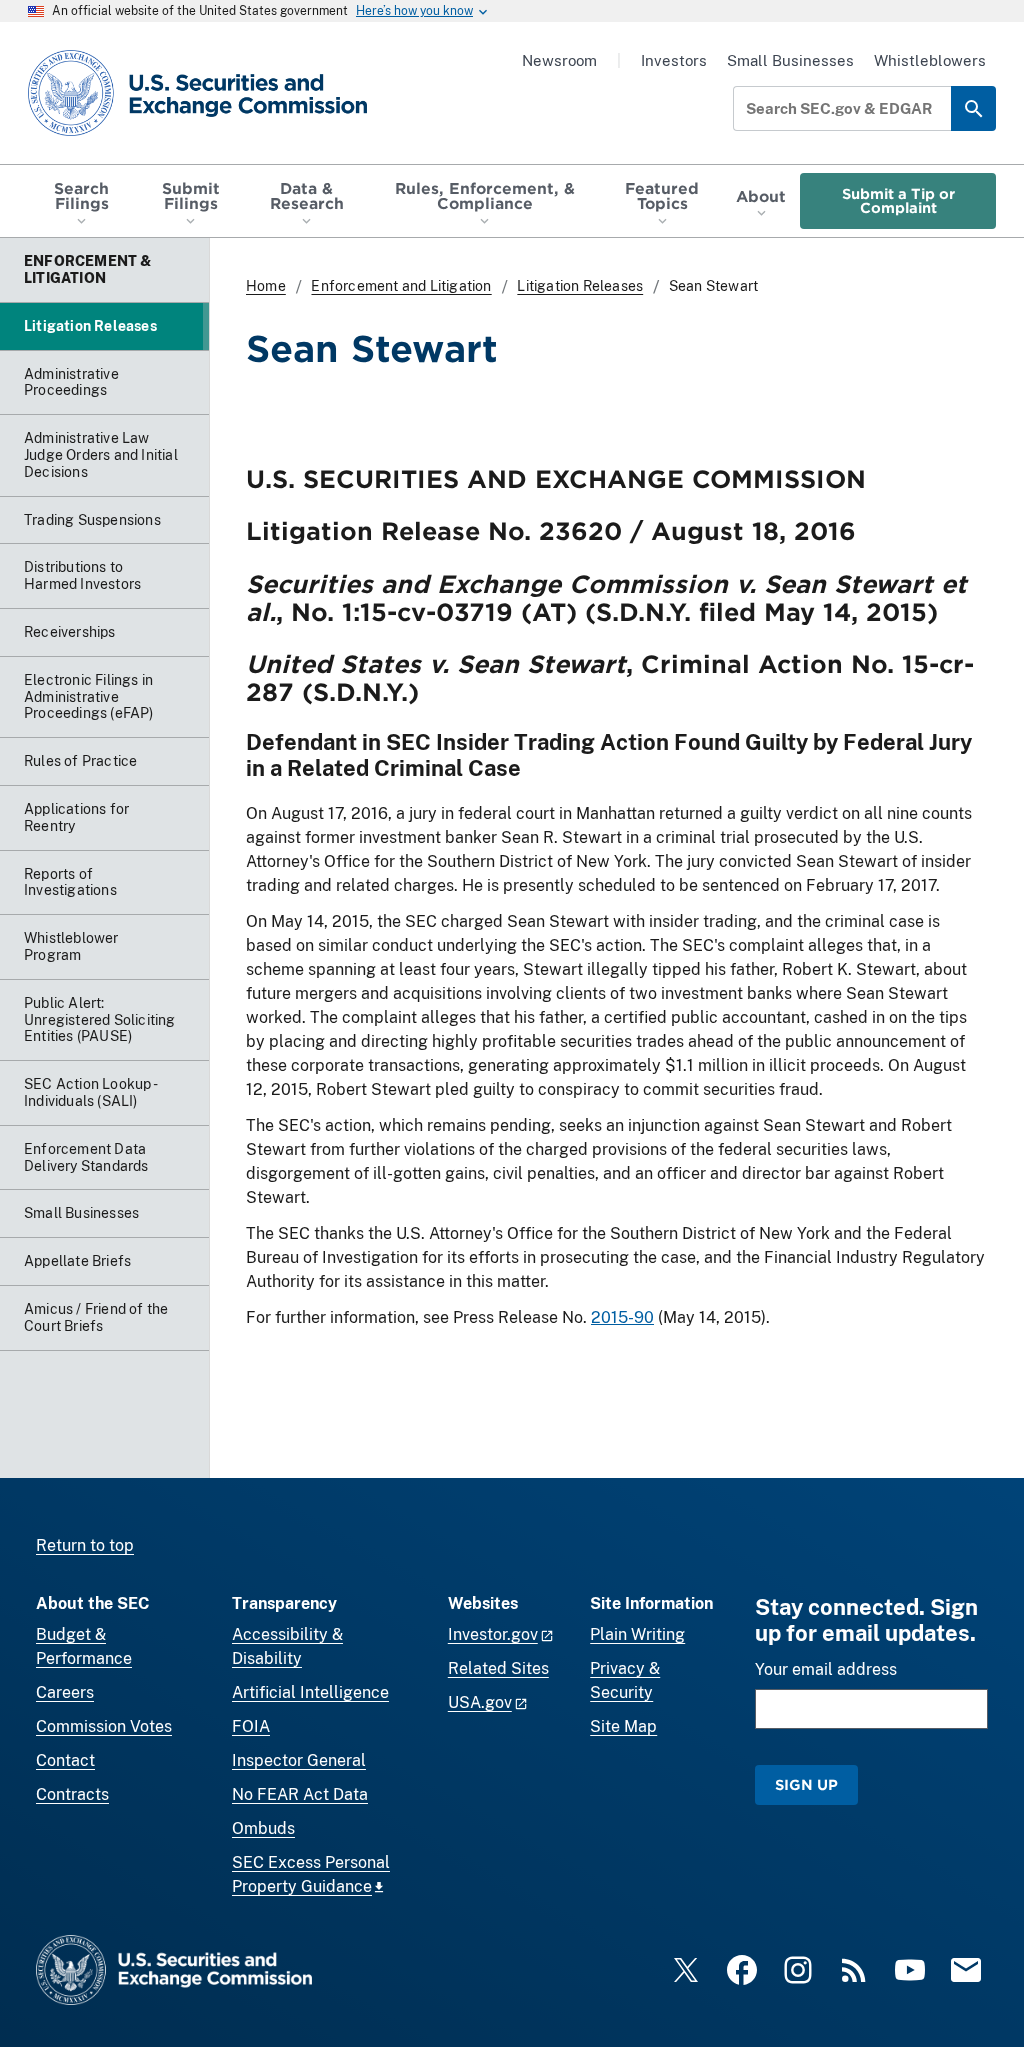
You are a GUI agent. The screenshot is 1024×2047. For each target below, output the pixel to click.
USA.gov (480, 1702)
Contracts (72, 1794)
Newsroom (559, 60)
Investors (674, 60)
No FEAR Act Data (300, 1794)
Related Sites (498, 1668)
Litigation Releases (580, 286)
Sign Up (806, 1784)
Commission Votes (104, 1726)
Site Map (623, 1726)
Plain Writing (637, 1634)
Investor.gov (493, 1634)
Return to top (85, 1545)
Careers (65, 1692)
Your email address (826, 1669)
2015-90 (622, 1317)
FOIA (251, 1726)
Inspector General (299, 1760)
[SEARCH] (973, 108)
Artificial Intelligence (310, 1692)
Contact (65, 1760)
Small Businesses (790, 60)
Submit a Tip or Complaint (898, 200)
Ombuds (263, 1828)
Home (266, 286)
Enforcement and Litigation (401, 286)
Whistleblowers (930, 60)
